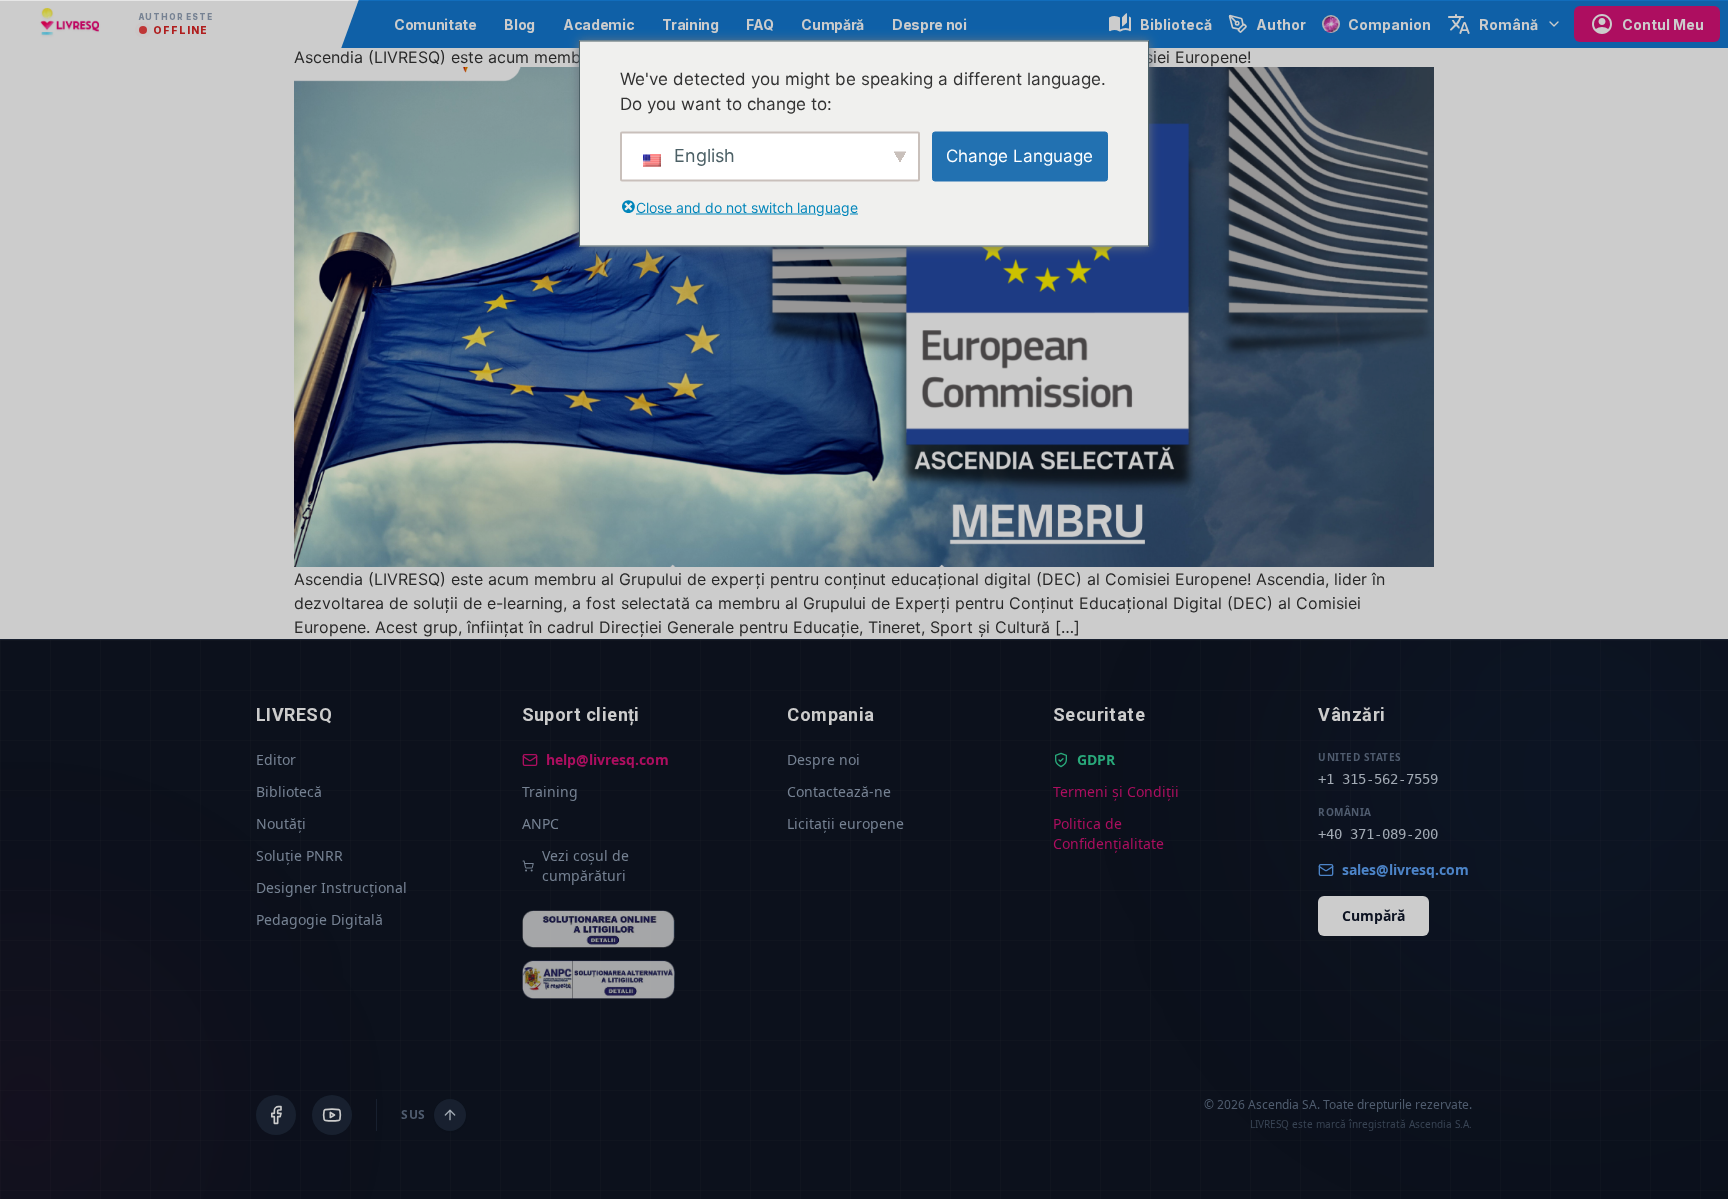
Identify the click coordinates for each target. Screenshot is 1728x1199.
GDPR (1096, 759)
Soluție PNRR (299, 855)
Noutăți (281, 823)
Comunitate (435, 24)
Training (690, 24)
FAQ (759, 24)
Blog (519, 24)
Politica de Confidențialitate (1108, 833)
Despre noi (929, 24)
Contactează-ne (839, 791)
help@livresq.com (607, 759)
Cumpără (832, 24)
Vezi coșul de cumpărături (585, 865)
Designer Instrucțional (331, 887)
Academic (598, 24)
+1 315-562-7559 (1378, 779)
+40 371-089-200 (1378, 834)
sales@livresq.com (1405, 869)
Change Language (1019, 155)
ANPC (540, 823)
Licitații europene (845, 823)
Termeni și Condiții (1116, 791)
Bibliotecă (289, 791)
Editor (276, 759)
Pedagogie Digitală (319, 919)
